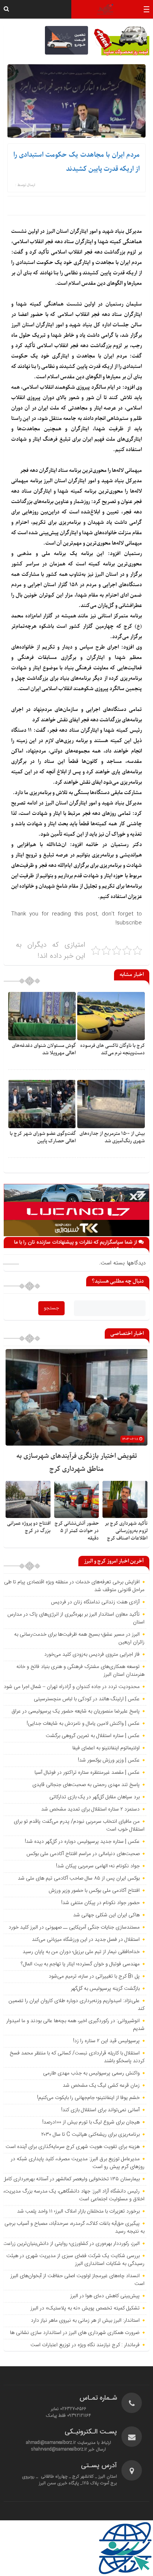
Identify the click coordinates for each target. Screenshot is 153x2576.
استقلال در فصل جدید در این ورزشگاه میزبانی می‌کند (86, 1940)
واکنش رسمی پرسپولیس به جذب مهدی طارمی (91, 2073)
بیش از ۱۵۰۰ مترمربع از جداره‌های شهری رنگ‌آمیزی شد (112, 1137)
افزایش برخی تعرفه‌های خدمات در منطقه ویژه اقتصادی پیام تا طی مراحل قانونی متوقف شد (74, 1586)
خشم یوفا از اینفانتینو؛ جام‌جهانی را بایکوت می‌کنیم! (88, 2098)
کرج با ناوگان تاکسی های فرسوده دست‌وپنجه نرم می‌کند (113, 1049)
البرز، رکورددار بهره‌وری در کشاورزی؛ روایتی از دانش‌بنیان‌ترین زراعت (71, 2244)
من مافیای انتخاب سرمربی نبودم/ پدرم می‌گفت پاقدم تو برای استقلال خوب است (79, 1826)
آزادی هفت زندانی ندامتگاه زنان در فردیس (95, 1602)
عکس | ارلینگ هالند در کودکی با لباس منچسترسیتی (87, 1699)
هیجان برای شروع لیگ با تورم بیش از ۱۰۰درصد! (91, 2122)
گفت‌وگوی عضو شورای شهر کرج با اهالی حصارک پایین (43, 1137)
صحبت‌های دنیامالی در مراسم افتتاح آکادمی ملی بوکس (83, 1854)
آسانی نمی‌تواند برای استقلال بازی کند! (100, 2110)
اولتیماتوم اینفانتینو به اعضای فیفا (106, 1748)
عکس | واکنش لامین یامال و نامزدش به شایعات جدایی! (83, 1724)
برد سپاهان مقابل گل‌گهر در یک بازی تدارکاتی (95, 1797)
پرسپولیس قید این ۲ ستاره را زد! (106, 2041)
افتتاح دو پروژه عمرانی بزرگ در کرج (29, 1527)
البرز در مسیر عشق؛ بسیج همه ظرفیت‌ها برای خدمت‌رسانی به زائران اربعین (79, 1638)
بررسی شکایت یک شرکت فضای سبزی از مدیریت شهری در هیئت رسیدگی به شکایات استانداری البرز (75, 2260)
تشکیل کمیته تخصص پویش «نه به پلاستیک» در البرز (85, 2308)
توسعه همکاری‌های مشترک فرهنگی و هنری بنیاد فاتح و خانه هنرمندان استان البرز (80, 1671)
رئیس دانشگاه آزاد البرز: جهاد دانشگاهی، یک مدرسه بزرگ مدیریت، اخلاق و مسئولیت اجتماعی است (74, 2195)
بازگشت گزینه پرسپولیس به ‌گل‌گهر (105, 1989)
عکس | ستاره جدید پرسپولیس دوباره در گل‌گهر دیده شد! (82, 1842)
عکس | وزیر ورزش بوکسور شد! (109, 1760)
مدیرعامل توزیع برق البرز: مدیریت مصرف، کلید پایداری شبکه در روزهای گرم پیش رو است (78, 2163)
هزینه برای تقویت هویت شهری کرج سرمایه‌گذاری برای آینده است (73, 2147)
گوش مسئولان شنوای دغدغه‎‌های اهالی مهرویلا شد (44, 1049)
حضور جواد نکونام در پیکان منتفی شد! (100, 1903)
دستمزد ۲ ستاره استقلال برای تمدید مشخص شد (90, 1809)
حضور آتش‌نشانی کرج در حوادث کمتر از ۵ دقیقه (77, 1531)
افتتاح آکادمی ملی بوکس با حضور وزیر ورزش (94, 1891)
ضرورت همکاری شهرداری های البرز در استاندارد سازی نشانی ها (75, 2333)
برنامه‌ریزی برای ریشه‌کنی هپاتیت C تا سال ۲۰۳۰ (90, 2135)
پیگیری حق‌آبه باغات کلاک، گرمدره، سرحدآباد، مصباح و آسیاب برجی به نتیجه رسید (74, 2228)
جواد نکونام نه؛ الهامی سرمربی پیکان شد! (98, 1866)
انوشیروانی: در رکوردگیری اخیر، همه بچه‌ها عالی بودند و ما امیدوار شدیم (75, 2025)
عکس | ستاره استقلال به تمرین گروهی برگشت (93, 1736)
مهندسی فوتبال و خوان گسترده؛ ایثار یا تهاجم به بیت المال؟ (80, 1964)
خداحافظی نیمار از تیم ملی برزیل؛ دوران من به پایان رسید (81, 1952)
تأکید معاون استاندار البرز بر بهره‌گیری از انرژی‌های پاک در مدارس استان (76, 1618)
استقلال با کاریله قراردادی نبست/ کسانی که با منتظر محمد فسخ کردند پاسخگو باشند (77, 2057)
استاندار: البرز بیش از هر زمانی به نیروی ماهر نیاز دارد (85, 2321)
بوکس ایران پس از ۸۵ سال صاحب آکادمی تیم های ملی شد (79, 1878)
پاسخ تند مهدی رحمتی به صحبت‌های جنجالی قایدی (86, 1785)
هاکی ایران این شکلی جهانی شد (106, 1915)
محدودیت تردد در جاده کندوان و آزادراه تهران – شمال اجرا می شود (72, 1687)
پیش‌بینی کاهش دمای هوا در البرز (105, 2296)
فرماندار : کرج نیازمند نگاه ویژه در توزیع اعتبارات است (85, 2345)
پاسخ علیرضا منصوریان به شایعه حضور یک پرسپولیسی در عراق (76, 1711)
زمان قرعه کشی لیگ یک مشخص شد (101, 2086)
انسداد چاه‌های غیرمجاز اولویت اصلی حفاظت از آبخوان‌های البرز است (77, 2280)
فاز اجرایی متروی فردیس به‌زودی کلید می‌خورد (92, 1655)
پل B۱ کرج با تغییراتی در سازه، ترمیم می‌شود (94, 1976)
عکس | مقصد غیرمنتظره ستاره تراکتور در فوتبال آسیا (87, 1773)
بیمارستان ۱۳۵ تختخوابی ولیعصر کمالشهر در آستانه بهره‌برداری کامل (71, 2179)
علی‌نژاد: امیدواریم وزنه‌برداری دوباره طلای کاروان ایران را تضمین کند (76, 2005)
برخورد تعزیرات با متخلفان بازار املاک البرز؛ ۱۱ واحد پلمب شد (78, 2211)
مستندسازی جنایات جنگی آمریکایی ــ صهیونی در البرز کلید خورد (74, 1927)
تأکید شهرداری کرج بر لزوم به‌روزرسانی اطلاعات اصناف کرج (126, 1531)
